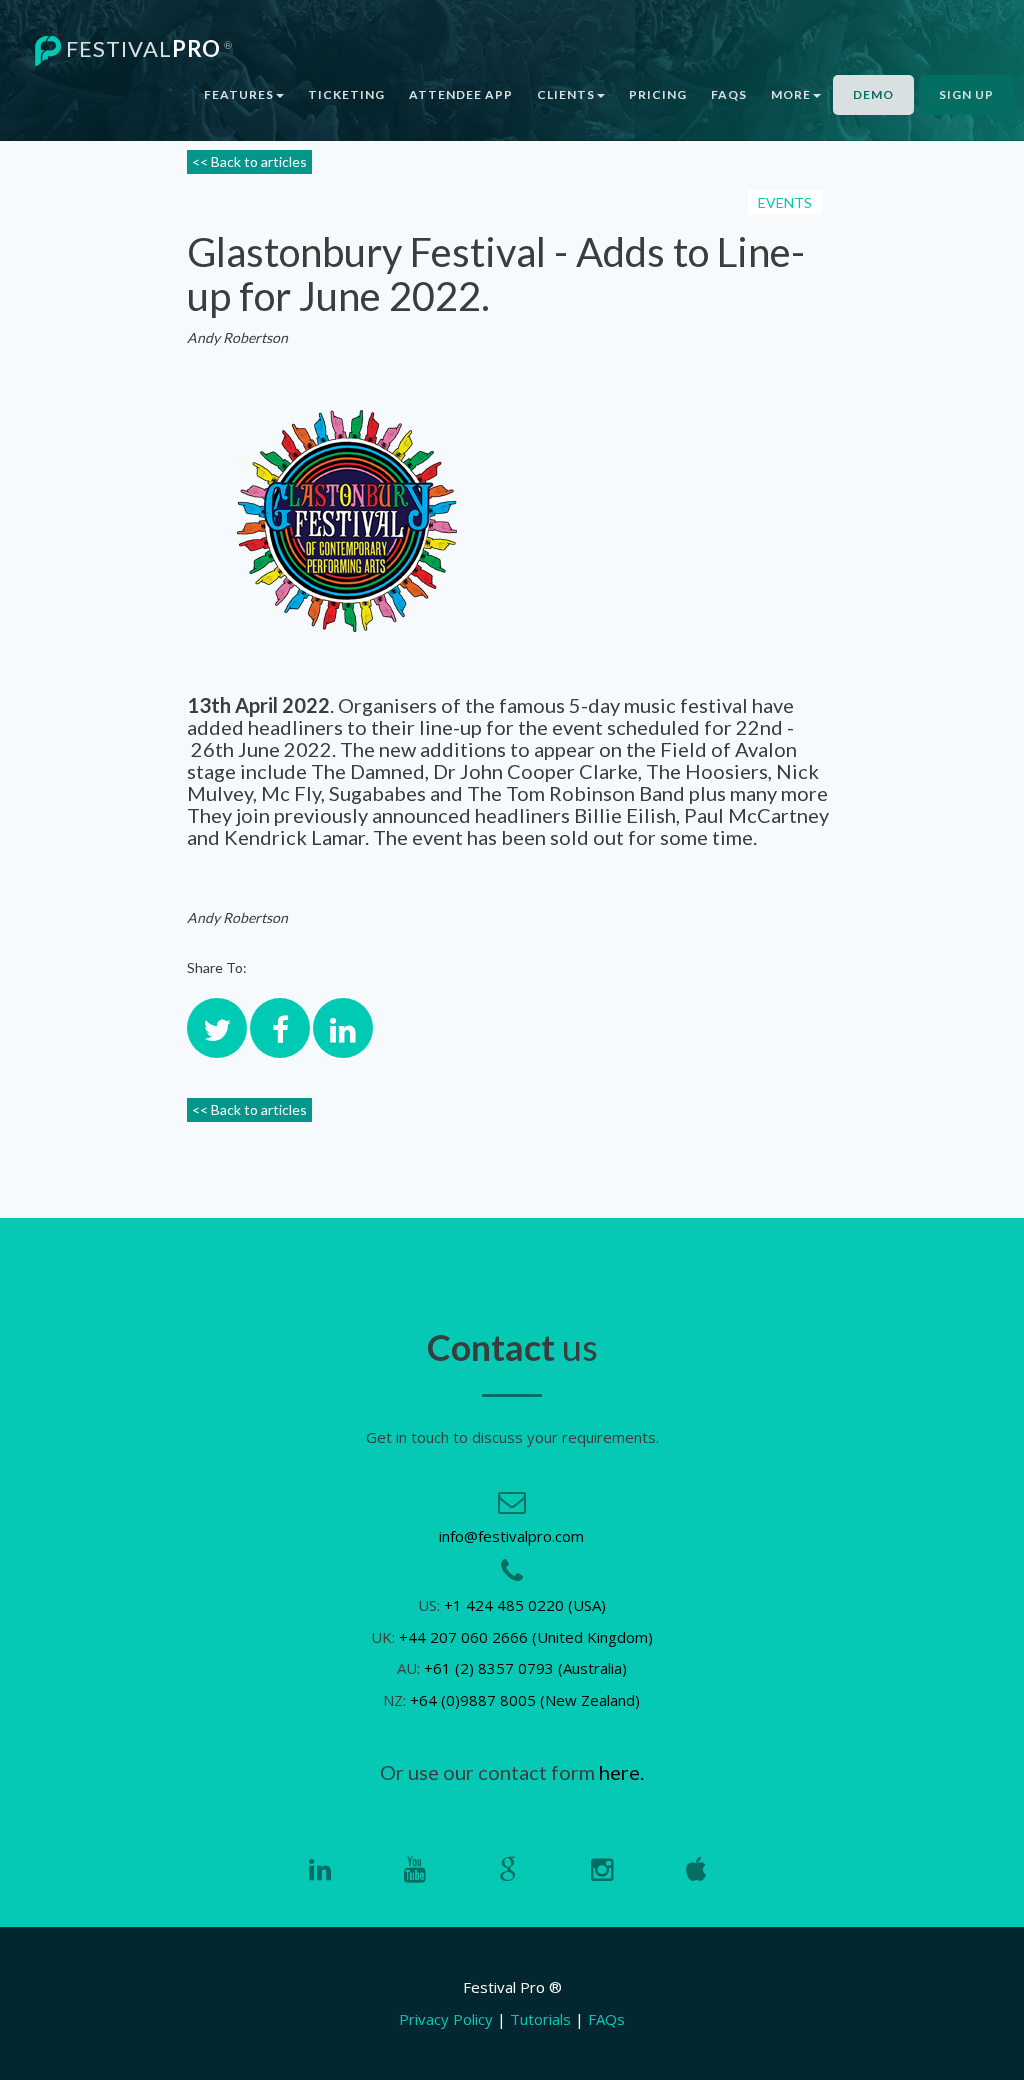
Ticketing (346, 94)
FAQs (729, 94)
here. (621, 1772)
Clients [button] (566, 94)
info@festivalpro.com (511, 1536)
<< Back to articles (249, 161)
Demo (873, 94)
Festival (147, 48)
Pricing (658, 94)
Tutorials (540, 2019)
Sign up (966, 94)
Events (785, 202)
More (791, 94)
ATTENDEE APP (461, 94)
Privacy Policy (446, 2019)
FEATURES (239, 94)
